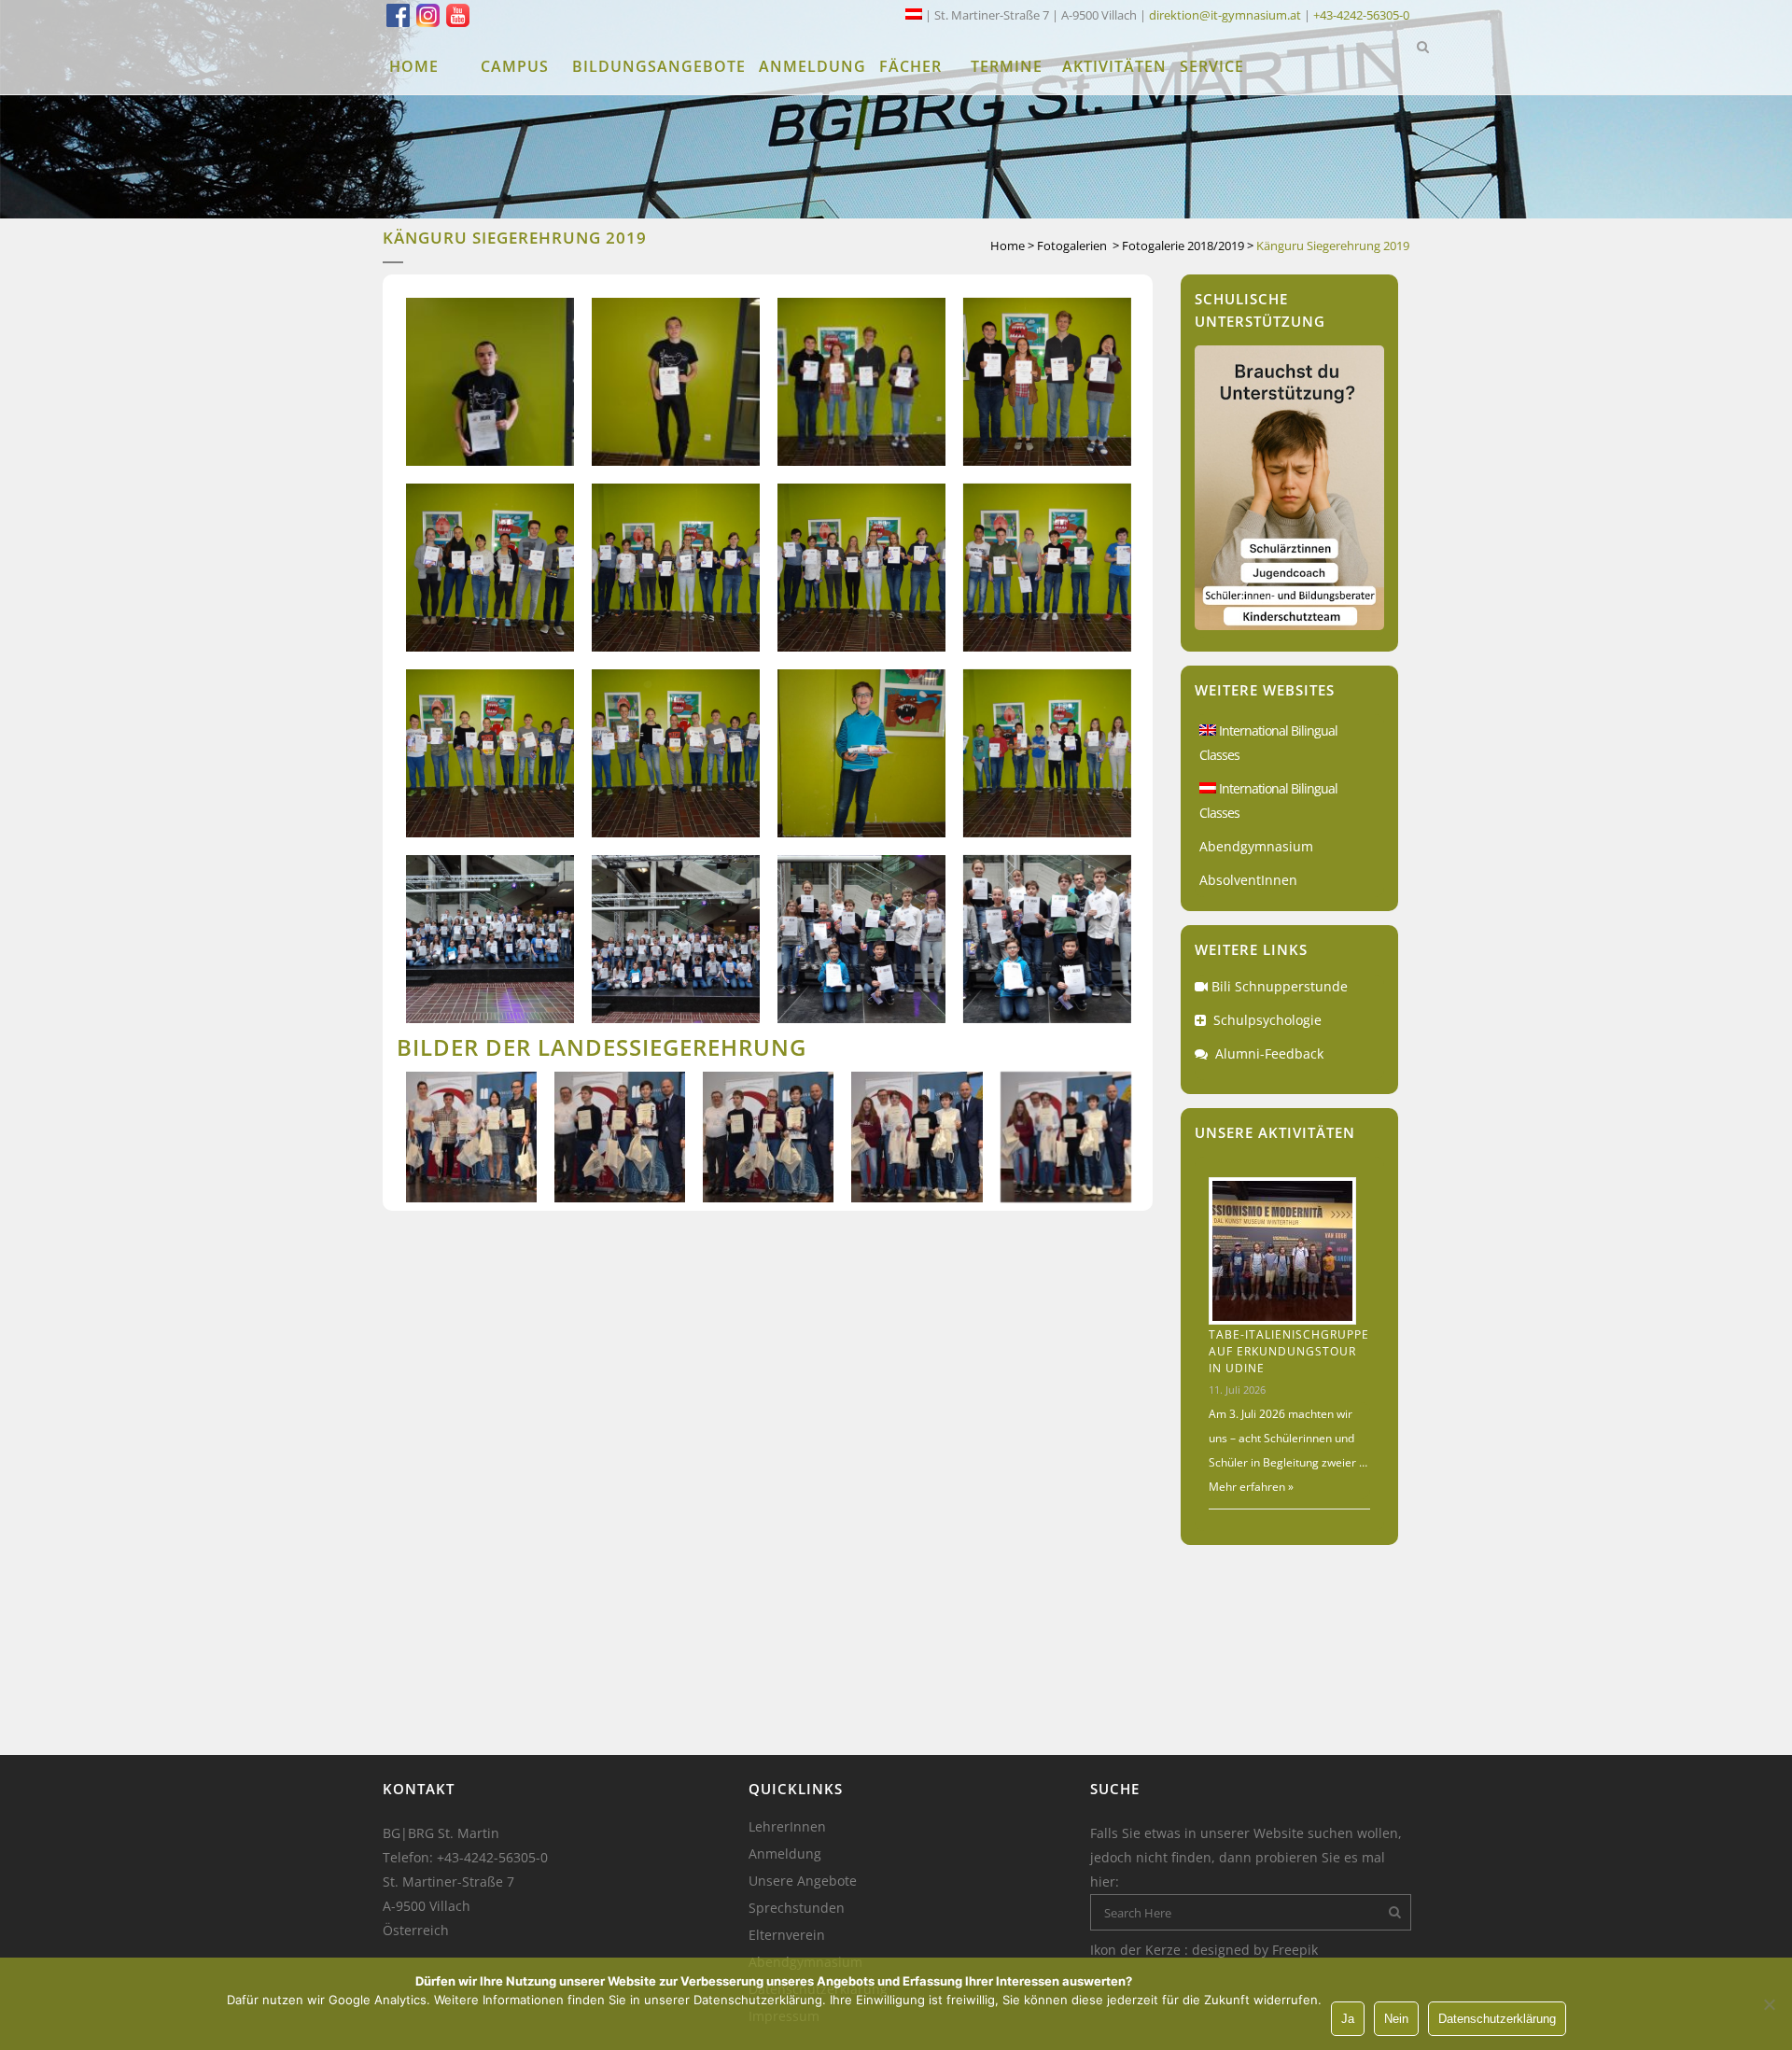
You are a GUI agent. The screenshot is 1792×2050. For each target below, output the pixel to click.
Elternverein (787, 1935)
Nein (1396, 2019)
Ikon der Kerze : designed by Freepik (1204, 1950)
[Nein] (1769, 2004)
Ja (1348, 2019)
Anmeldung (785, 1854)
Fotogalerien (1072, 246)
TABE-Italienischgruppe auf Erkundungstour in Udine (1289, 1351)
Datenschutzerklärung (1497, 2019)
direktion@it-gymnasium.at (1225, 15)
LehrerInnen (787, 1827)
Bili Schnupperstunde (1280, 986)
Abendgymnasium (1256, 846)
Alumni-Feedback (1269, 1053)
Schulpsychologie (1267, 1020)
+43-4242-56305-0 (1361, 15)
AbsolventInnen (1248, 880)
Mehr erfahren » (1251, 1487)
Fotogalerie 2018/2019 (1183, 246)
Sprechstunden (797, 1908)
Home (1008, 246)
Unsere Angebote (803, 1881)
